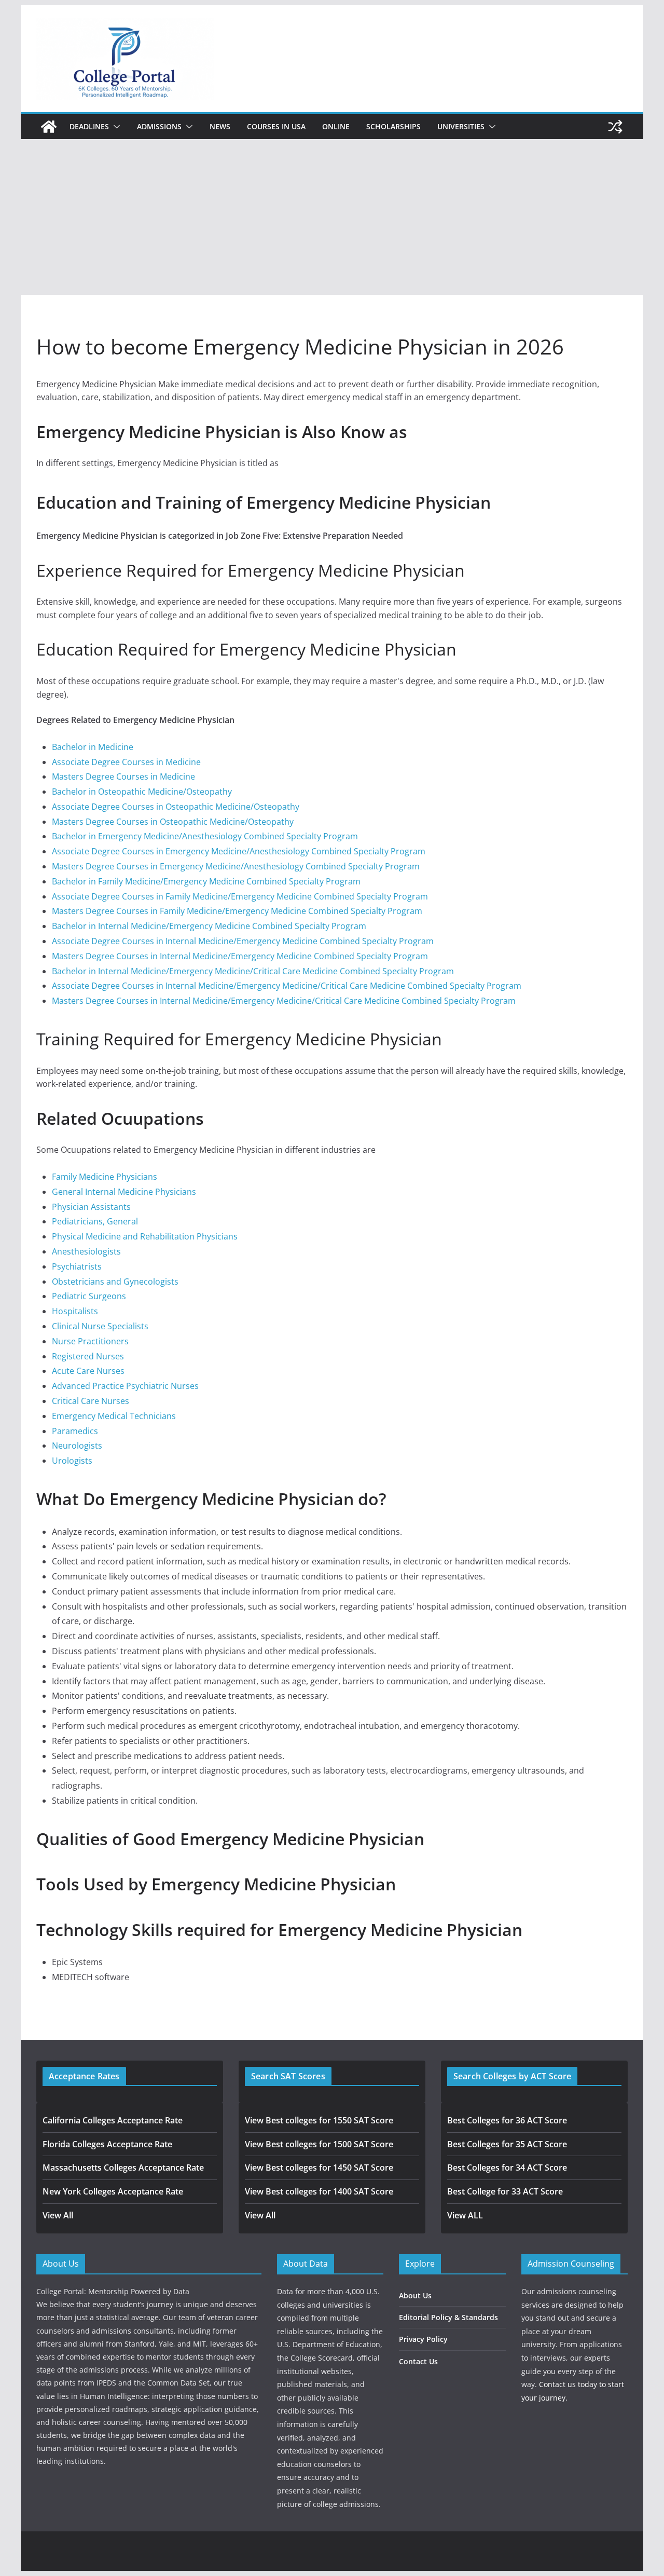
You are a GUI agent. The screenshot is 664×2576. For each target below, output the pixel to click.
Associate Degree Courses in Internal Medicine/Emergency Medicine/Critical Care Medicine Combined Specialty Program (287, 986)
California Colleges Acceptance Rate (113, 2120)
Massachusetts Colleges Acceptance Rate (123, 2168)
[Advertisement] (332, 217)
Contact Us (418, 2361)
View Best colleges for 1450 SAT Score (319, 2168)
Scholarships (393, 126)
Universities (461, 126)
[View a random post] (615, 127)
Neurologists (77, 1446)
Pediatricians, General (95, 1221)
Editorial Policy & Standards (448, 2317)
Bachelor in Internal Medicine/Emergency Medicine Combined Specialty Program (209, 926)
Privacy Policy (423, 2339)
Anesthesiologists (86, 1251)
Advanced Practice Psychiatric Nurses (125, 1386)
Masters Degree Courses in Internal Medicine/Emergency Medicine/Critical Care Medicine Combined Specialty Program (284, 1001)
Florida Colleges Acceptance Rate (107, 2144)
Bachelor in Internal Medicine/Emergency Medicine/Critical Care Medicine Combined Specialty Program (253, 971)
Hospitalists (75, 1311)
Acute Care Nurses (88, 1371)
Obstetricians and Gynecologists (115, 1282)
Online (336, 126)
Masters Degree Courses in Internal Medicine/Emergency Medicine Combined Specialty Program (240, 956)
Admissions (159, 126)
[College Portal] (49, 127)
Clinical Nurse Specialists (100, 1326)
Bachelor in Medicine (93, 747)
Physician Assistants (91, 1207)
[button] (115, 127)
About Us (415, 2295)
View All (58, 2215)
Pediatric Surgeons (89, 1296)
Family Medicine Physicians (105, 1177)
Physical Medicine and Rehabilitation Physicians (145, 1236)
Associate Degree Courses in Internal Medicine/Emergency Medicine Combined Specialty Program (243, 941)
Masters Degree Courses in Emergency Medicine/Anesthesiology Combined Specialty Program (236, 866)
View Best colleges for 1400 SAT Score (319, 2191)
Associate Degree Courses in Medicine (126, 762)
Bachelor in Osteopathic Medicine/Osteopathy (142, 792)
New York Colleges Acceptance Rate (113, 2191)
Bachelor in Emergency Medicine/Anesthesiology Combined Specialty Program (205, 836)
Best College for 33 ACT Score (505, 2191)
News (220, 126)
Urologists (72, 1461)
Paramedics (75, 1431)
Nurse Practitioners (90, 1341)
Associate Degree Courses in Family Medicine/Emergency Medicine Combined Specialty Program (240, 896)
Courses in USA (276, 126)
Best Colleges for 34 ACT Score (507, 2168)
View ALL (465, 2215)
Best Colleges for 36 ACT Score (507, 2120)
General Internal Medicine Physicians (124, 1192)
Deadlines (89, 126)
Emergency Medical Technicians (114, 1416)
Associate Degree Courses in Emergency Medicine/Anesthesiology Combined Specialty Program (239, 851)
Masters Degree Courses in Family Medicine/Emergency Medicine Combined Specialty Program (237, 911)
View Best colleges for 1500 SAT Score (319, 2144)
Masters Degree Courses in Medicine (123, 776)
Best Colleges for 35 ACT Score (507, 2144)
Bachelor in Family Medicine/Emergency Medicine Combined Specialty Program (206, 881)
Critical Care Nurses (91, 1401)
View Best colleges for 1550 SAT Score (319, 2120)
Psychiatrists (77, 1266)
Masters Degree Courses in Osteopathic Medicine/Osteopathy (173, 822)
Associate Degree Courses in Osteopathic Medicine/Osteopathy (176, 807)
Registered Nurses (88, 1356)
